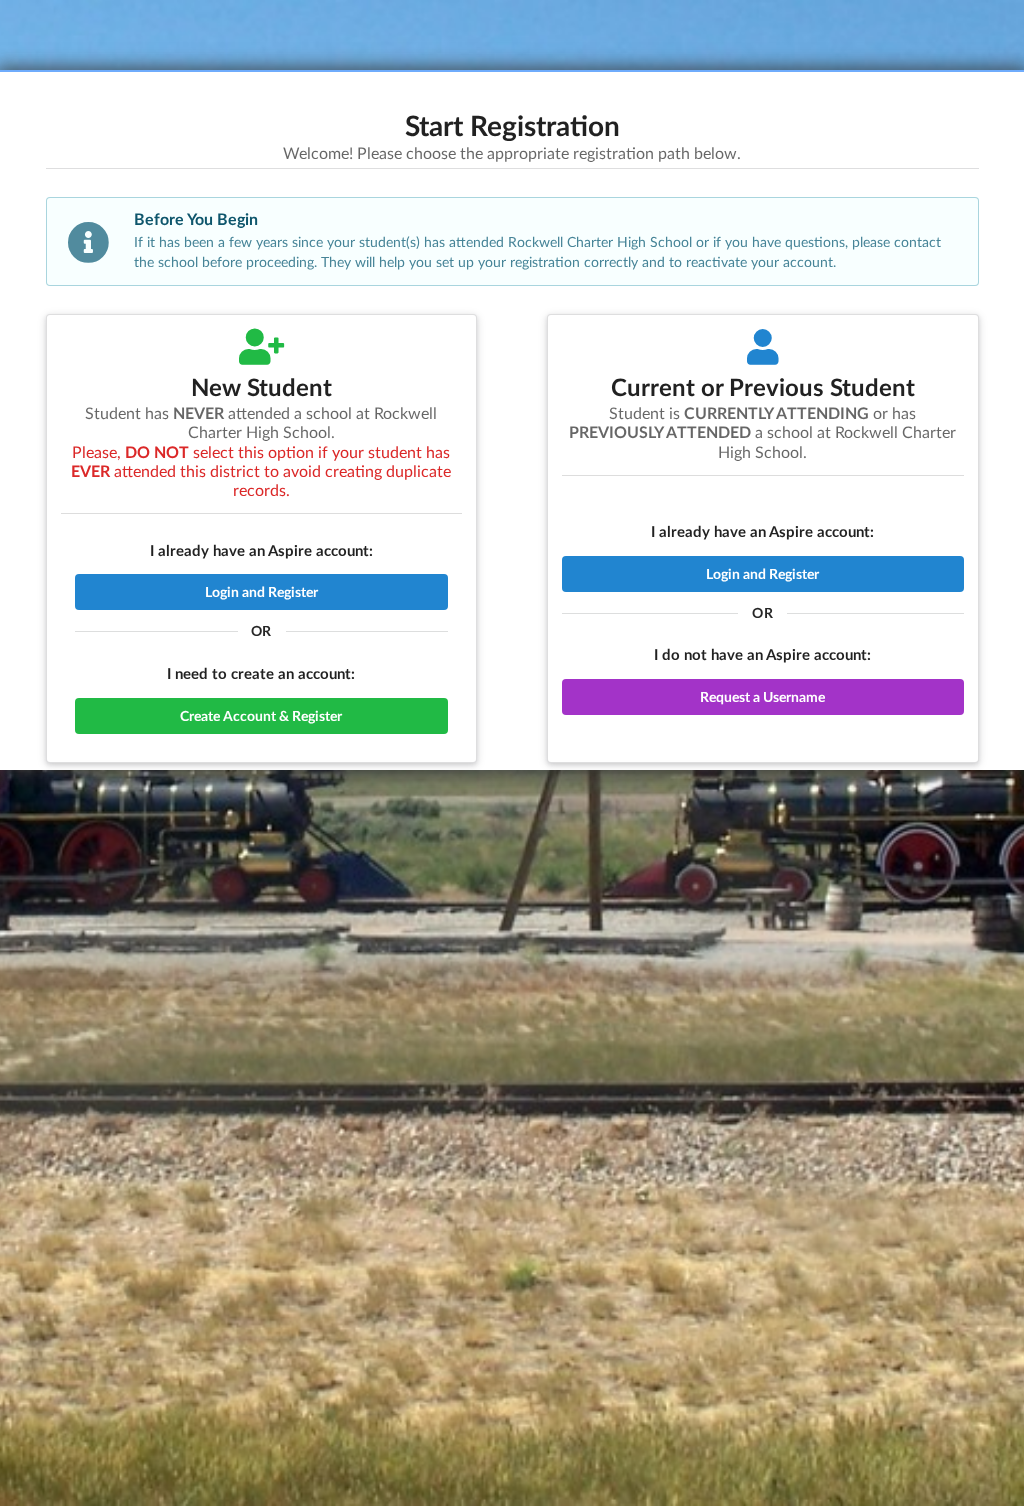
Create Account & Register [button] (261, 715)
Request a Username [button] (762, 696)
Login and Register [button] (261, 591)
